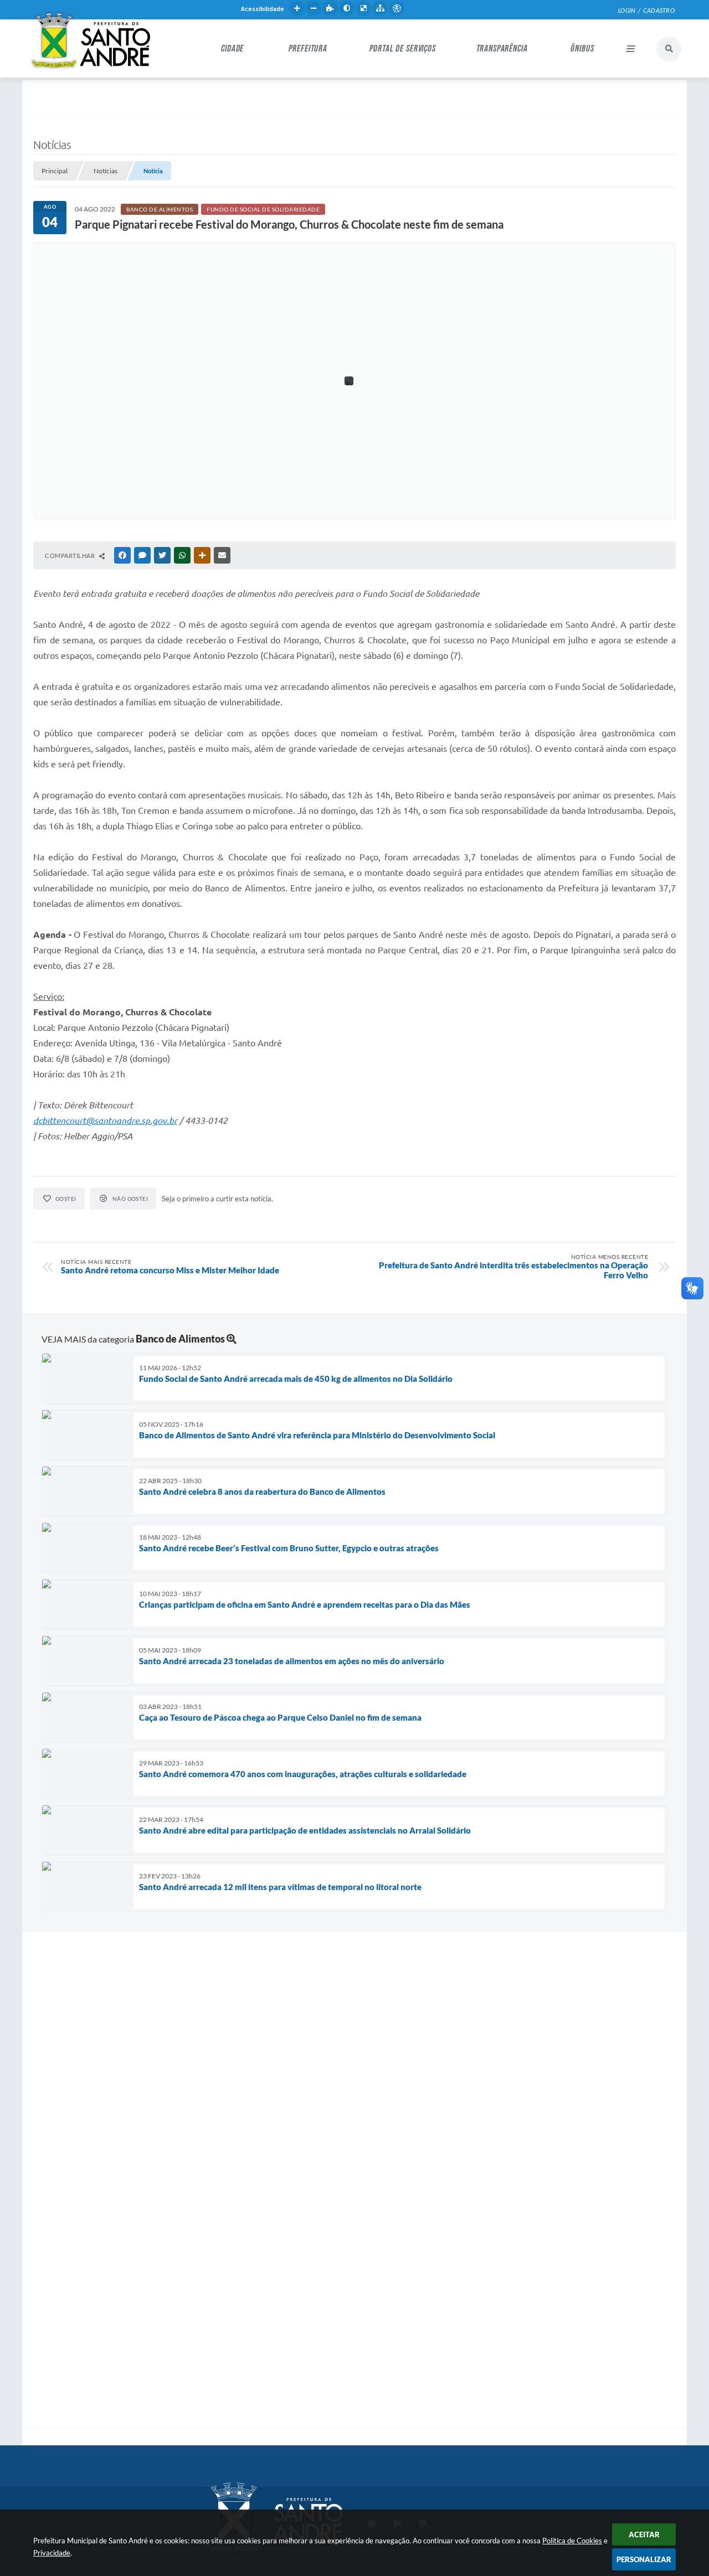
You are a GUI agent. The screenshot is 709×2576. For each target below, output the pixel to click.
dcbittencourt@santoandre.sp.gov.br (105, 1121)
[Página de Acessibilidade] (397, 8)
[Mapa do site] (380, 8)
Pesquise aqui (669, 49)
